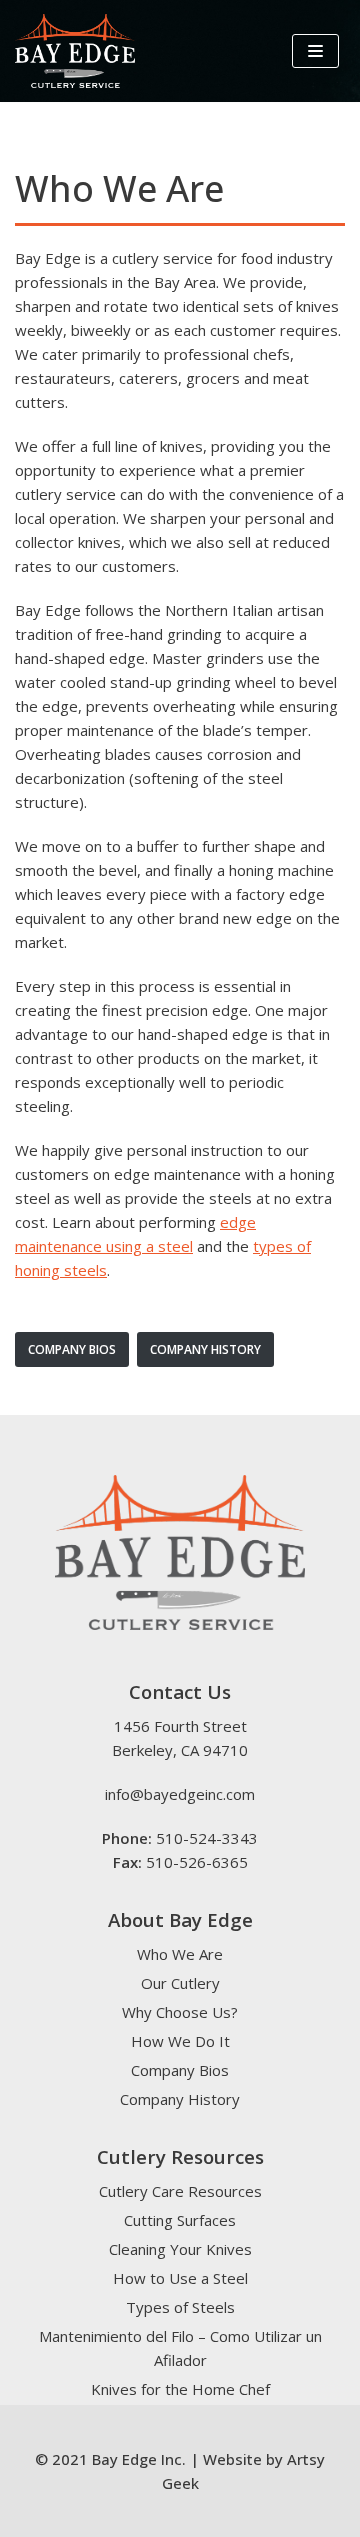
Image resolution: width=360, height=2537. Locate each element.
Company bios (72, 1349)
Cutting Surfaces (180, 2220)
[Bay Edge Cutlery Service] (75, 51)
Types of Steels (180, 2307)
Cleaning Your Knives (180, 2249)
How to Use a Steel (180, 2278)
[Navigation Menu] (315, 51)
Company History (205, 1349)
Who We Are (180, 1954)
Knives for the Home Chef (180, 2389)
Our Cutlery (180, 1983)
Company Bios (180, 2070)
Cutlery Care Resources (180, 2191)
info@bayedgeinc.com (180, 1794)
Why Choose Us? (180, 2012)
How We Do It (180, 2041)
